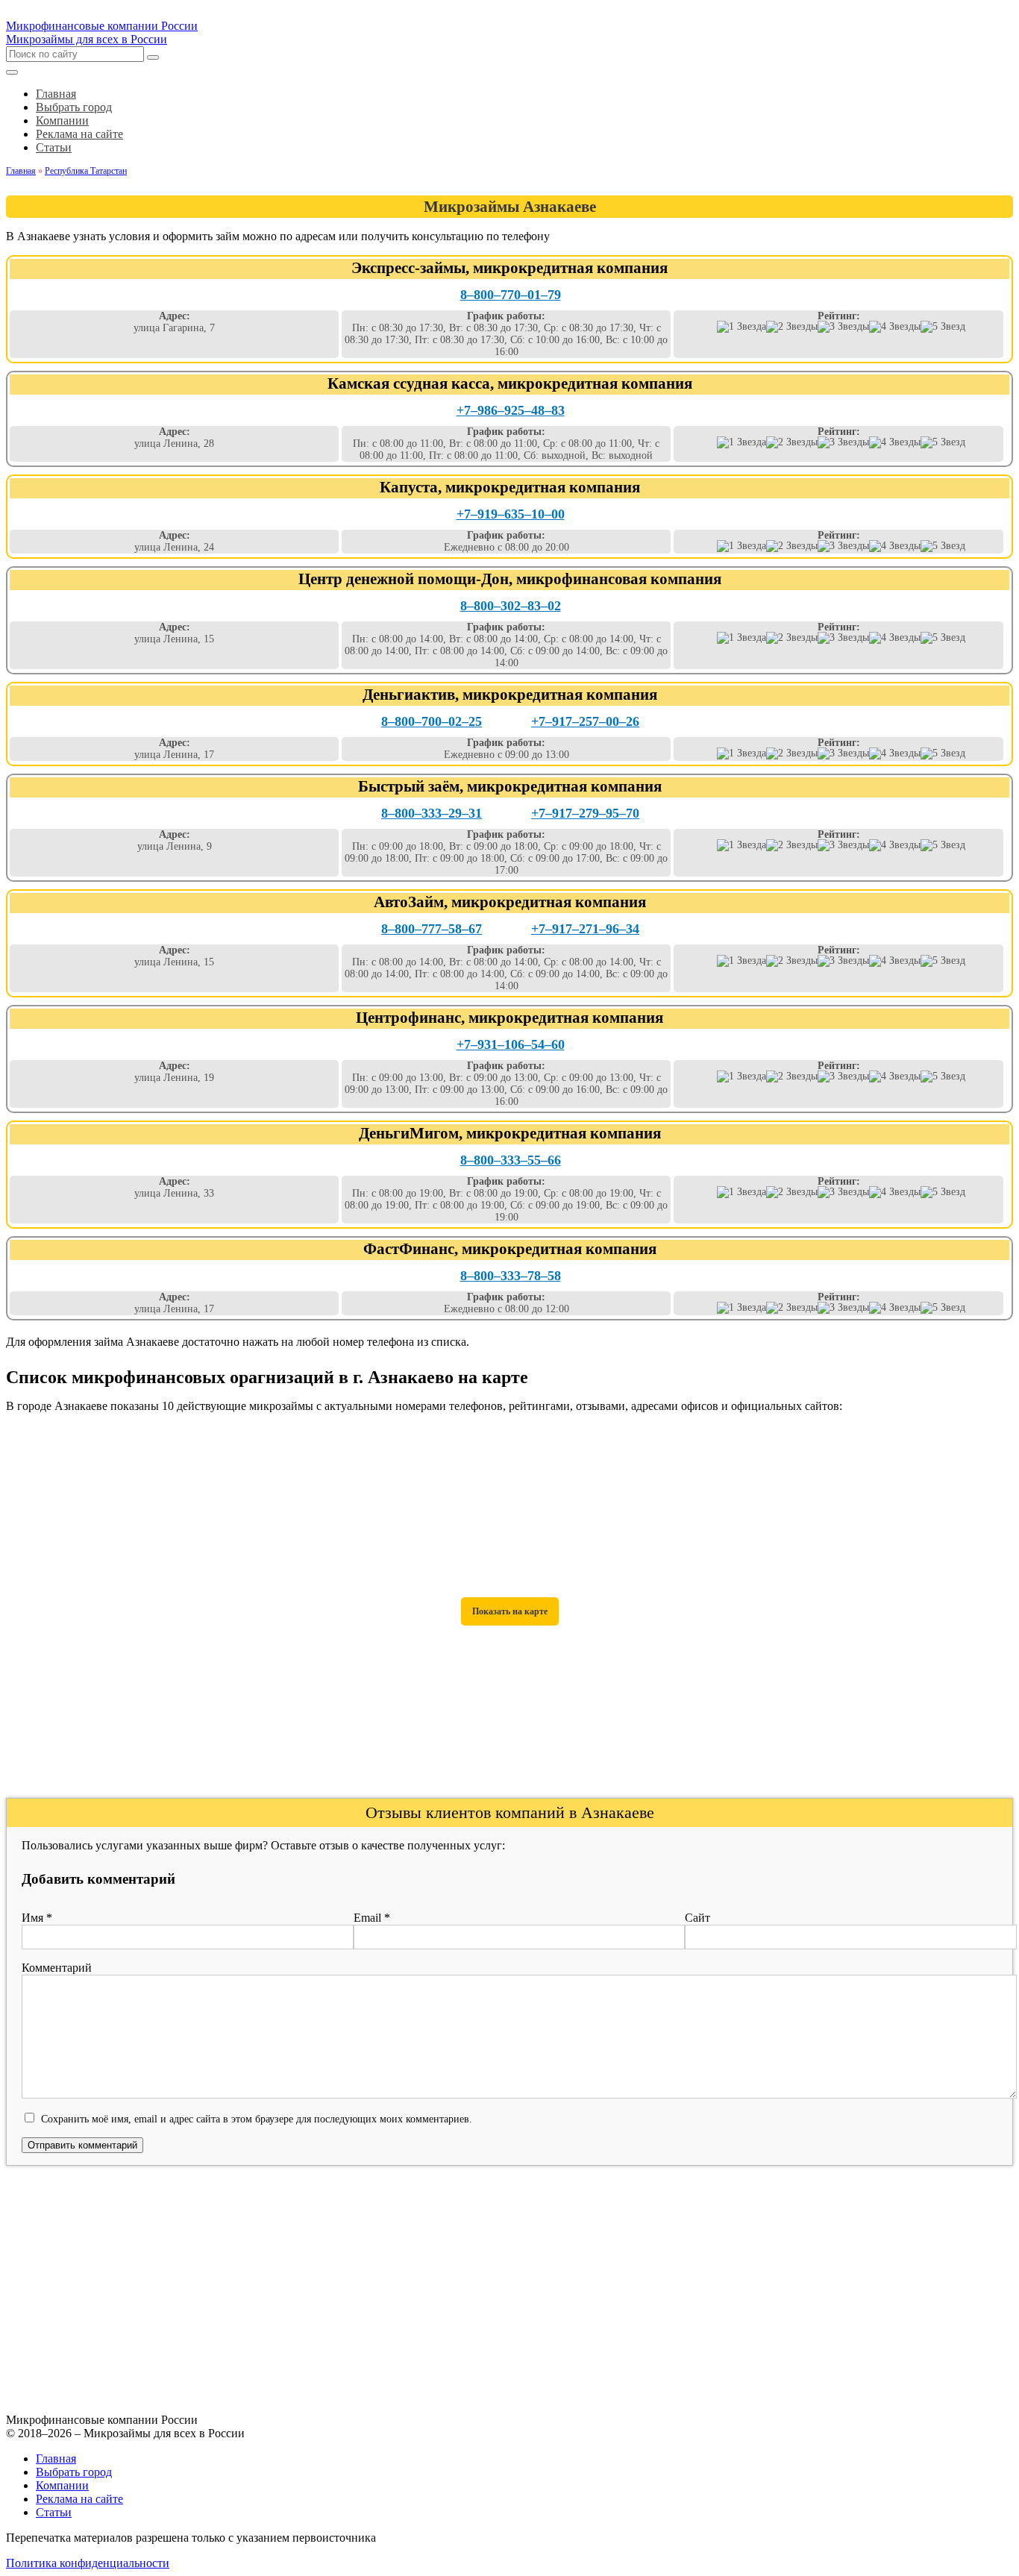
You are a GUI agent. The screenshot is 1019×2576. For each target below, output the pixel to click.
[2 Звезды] (792, 327)
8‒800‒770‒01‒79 (511, 295)
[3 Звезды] (843, 327)
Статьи (54, 2512)
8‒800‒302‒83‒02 (511, 606)
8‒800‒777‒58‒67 (432, 929)
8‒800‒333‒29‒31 (432, 813)
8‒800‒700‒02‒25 (432, 721)
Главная (56, 2459)
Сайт (697, 1918)
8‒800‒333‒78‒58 (511, 1276)
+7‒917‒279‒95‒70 (585, 813)
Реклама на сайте (79, 2499)
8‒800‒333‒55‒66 (511, 1160)
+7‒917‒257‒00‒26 (585, 721)
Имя (37, 1918)
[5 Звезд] (943, 327)
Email (372, 1918)
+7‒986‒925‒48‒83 (511, 410)
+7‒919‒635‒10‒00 (511, 514)
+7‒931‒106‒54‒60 (511, 1044)
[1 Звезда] (741, 327)
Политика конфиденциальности (88, 2563)
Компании (62, 2485)
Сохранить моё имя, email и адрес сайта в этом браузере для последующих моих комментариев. (257, 2119)
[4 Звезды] (895, 327)
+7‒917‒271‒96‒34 (585, 929)
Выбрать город (74, 2472)
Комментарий (57, 1968)
